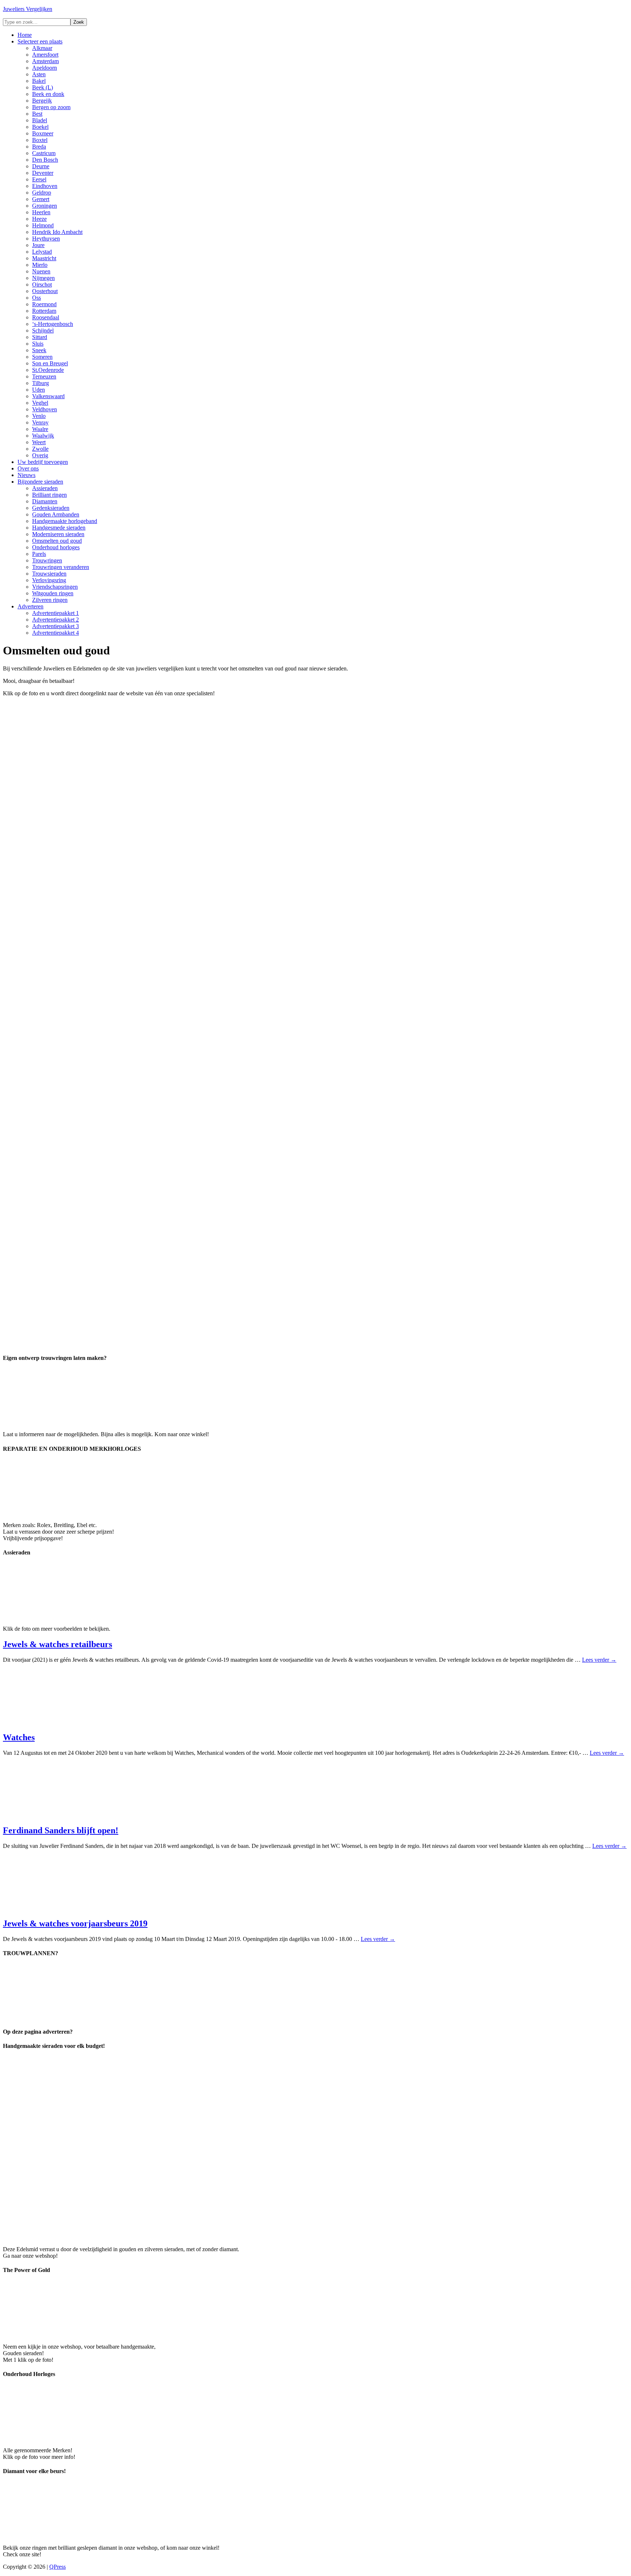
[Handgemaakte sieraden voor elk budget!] (207, 2237)
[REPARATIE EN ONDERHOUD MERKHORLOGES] (58, 1513)
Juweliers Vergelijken (28, 9)
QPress (58, 2567)
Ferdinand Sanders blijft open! (61, 1830)
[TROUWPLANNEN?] (58, 2017)
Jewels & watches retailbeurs (58, 1644)
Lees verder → (599, 1660)
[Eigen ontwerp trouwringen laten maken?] (58, 1422)
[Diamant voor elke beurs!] (58, 2535)
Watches (19, 1737)
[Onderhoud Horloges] (58, 2438)
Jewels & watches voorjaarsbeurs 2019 (75, 1923)
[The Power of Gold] (58, 2334)
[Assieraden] (58, 1616)
